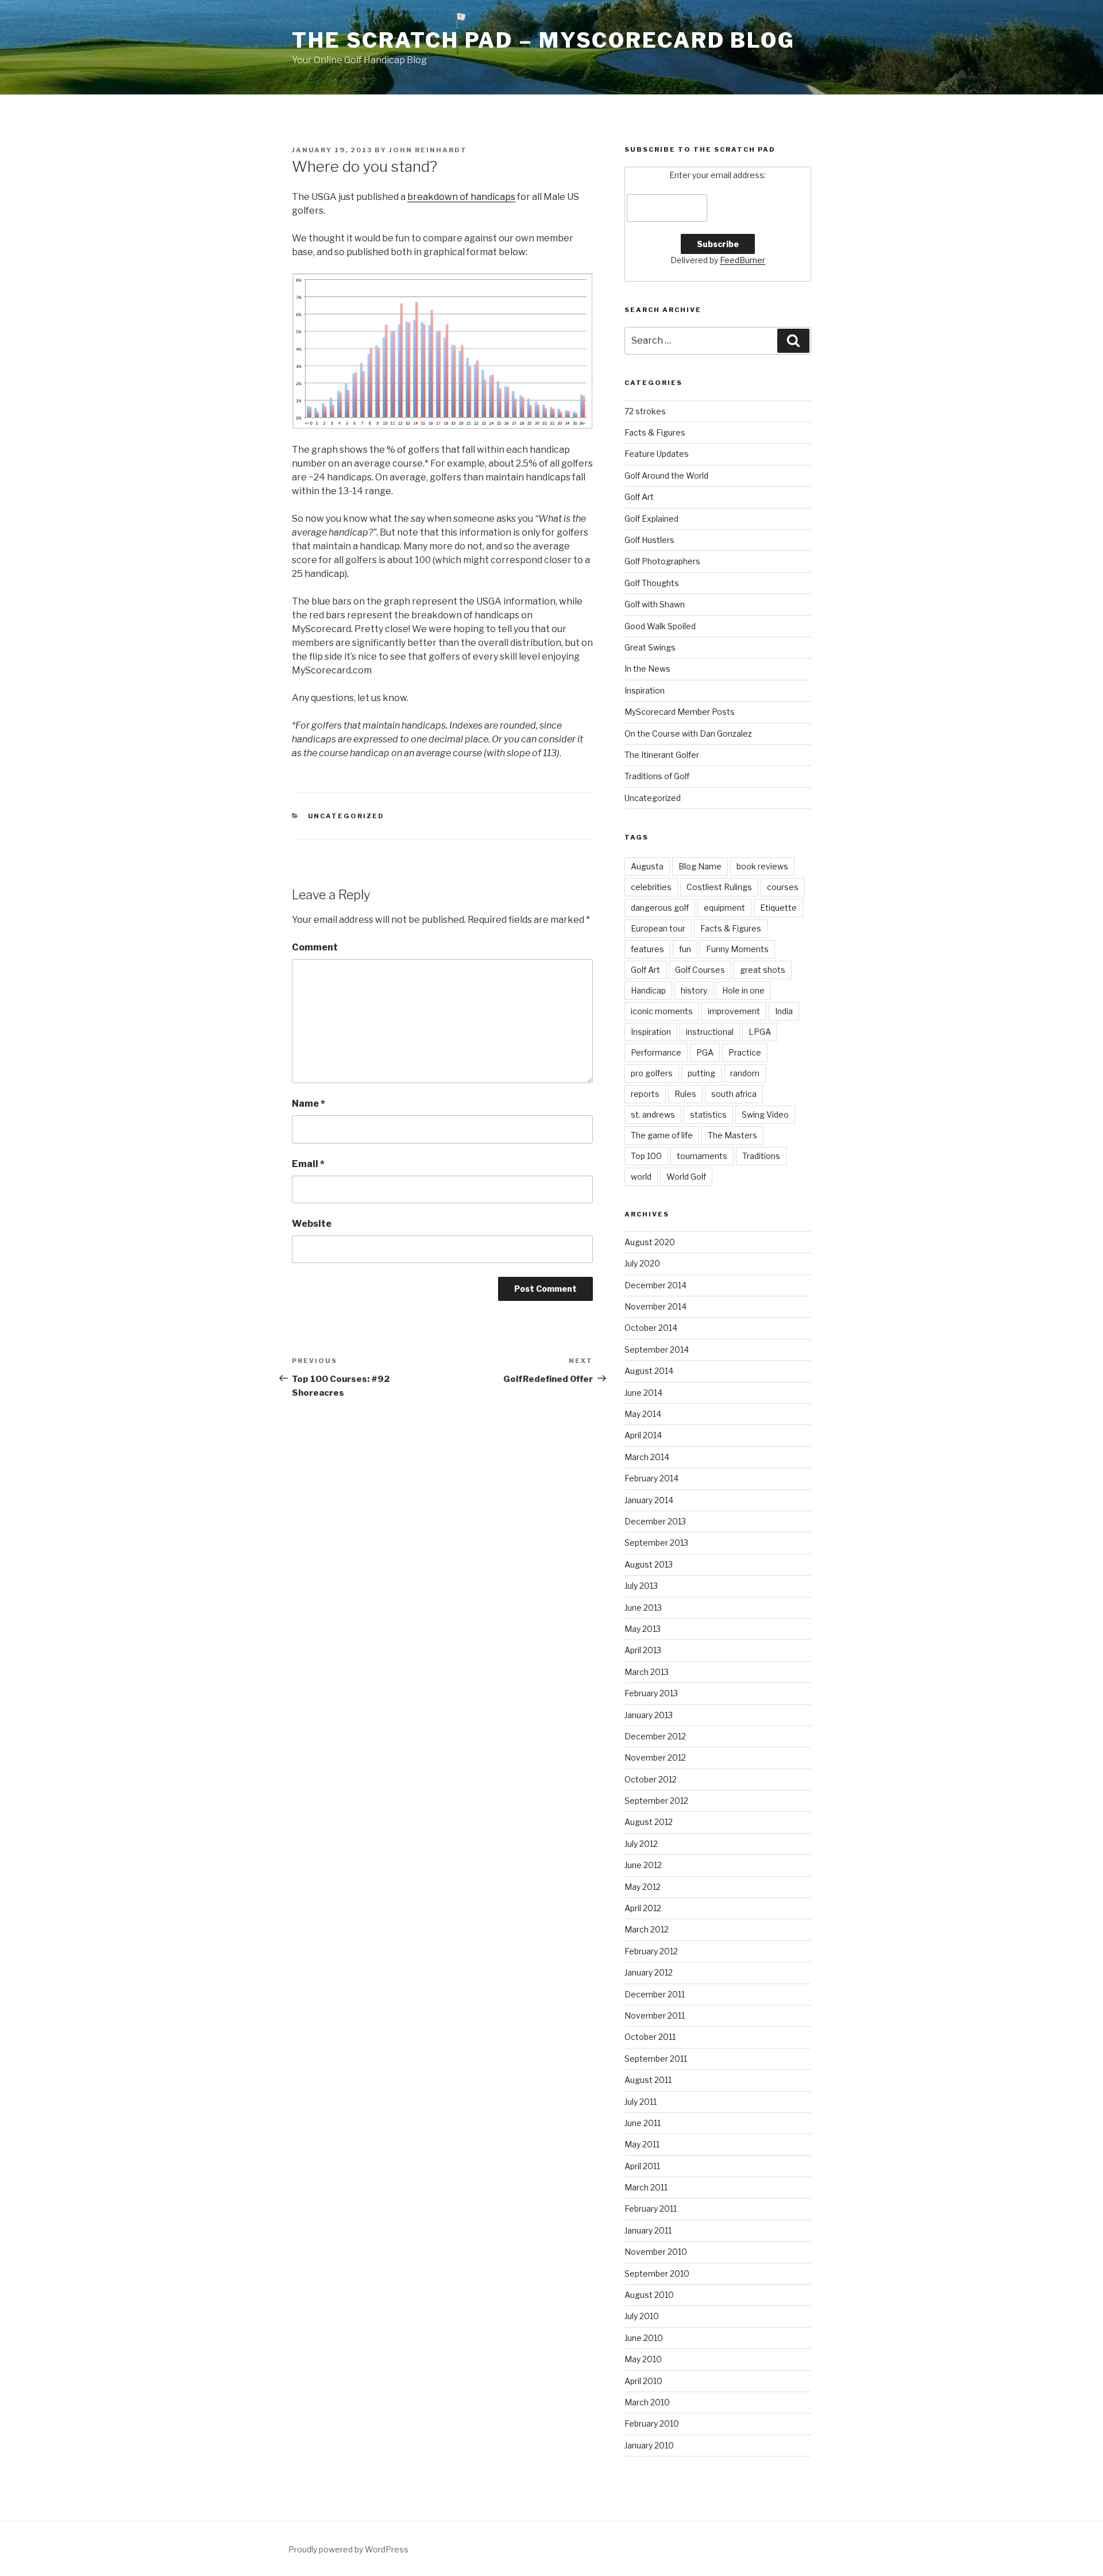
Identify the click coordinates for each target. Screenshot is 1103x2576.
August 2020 (650, 1242)
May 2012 (643, 1887)
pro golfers (652, 1073)
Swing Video (765, 1114)
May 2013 (643, 1629)
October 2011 (650, 2037)
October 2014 (651, 1328)
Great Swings (650, 647)
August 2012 (649, 1822)
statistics (708, 1114)
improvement (734, 1011)
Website (312, 1224)
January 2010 (649, 2445)
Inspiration (645, 690)
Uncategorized (346, 816)
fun (685, 949)
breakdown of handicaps (461, 197)
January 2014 (649, 1500)
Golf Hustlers (649, 540)
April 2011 (642, 2166)
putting (701, 1073)
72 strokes (645, 411)
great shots (763, 970)
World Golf (686, 1177)
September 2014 (657, 1349)
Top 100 (646, 1156)
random (745, 1073)
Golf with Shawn (655, 604)
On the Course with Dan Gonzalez (688, 733)
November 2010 (656, 2252)
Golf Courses (700, 970)
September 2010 (657, 2273)
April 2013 (643, 1650)
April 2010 (643, 2381)
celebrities (651, 887)
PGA (705, 1052)
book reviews (762, 866)
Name (308, 1104)
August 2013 (649, 1564)
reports (645, 1094)
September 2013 (656, 1543)
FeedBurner (743, 260)
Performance (656, 1052)
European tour (658, 928)
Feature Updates (657, 454)
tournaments (702, 1156)
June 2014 (643, 1393)
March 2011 (646, 2187)
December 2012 (655, 1736)
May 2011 (642, 2144)
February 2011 (651, 2209)
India (784, 1011)
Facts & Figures (655, 432)
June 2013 (643, 1607)
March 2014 (647, 1457)
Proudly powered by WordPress (348, 2549)
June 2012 (643, 1865)
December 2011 (655, 1994)
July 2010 (642, 2316)
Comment (315, 947)
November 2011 (655, 2015)
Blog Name (700, 866)
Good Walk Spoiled (660, 626)
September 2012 (656, 1801)
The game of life (662, 1135)
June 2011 (643, 2123)
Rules (685, 1094)
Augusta (647, 866)
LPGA (760, 1032)
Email (308, 1164)
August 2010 (649, 2295)
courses (783, 887)
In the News (647, 669)
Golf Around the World (666, 475)
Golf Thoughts (652, 583)
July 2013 (641, 1586)
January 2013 (649, 1715)
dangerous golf (660, 908)
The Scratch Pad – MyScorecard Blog (543, 40)
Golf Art (639, 497)
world (641, 1177)
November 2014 (655, 1306)
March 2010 (647, 2402)
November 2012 (655, 1757)
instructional (710, 1032)
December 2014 (655, 1285)
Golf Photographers (662, 561)
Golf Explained (651, 519)
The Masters (732, 1135)
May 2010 (643, 2359)
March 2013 (647, 1672)
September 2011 (656, 2059)
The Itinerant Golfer (662, 755)
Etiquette (778, 908)
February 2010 (652, 2423)
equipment (724, 908)
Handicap (648, 990)
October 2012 (651, 1779)
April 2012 (643, 1908)
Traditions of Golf (657, 776)
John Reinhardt (428, 150)
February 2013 (651, 1693)
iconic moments (662, 1011)
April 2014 (643, 1435)
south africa (734, 1094)
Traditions (761, 1156)
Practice (745, 1052)
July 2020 (642, 1263)
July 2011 (641, 2102)
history (694, 990)
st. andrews (653, 1114)
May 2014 (643, 1414)
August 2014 (649, 1371)
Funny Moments (737, 949)
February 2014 (651, 1478)
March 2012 (647, 1929)
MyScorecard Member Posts (680, 712)
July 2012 (641, 1844)
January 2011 (648, 2230)
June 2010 (644, 2338)
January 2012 (649, 1972)
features (647, 949)
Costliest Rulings (719, 887)
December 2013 (655, 1521)
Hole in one (743, 990)
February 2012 (651, 1951)
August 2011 (648, 2080)
